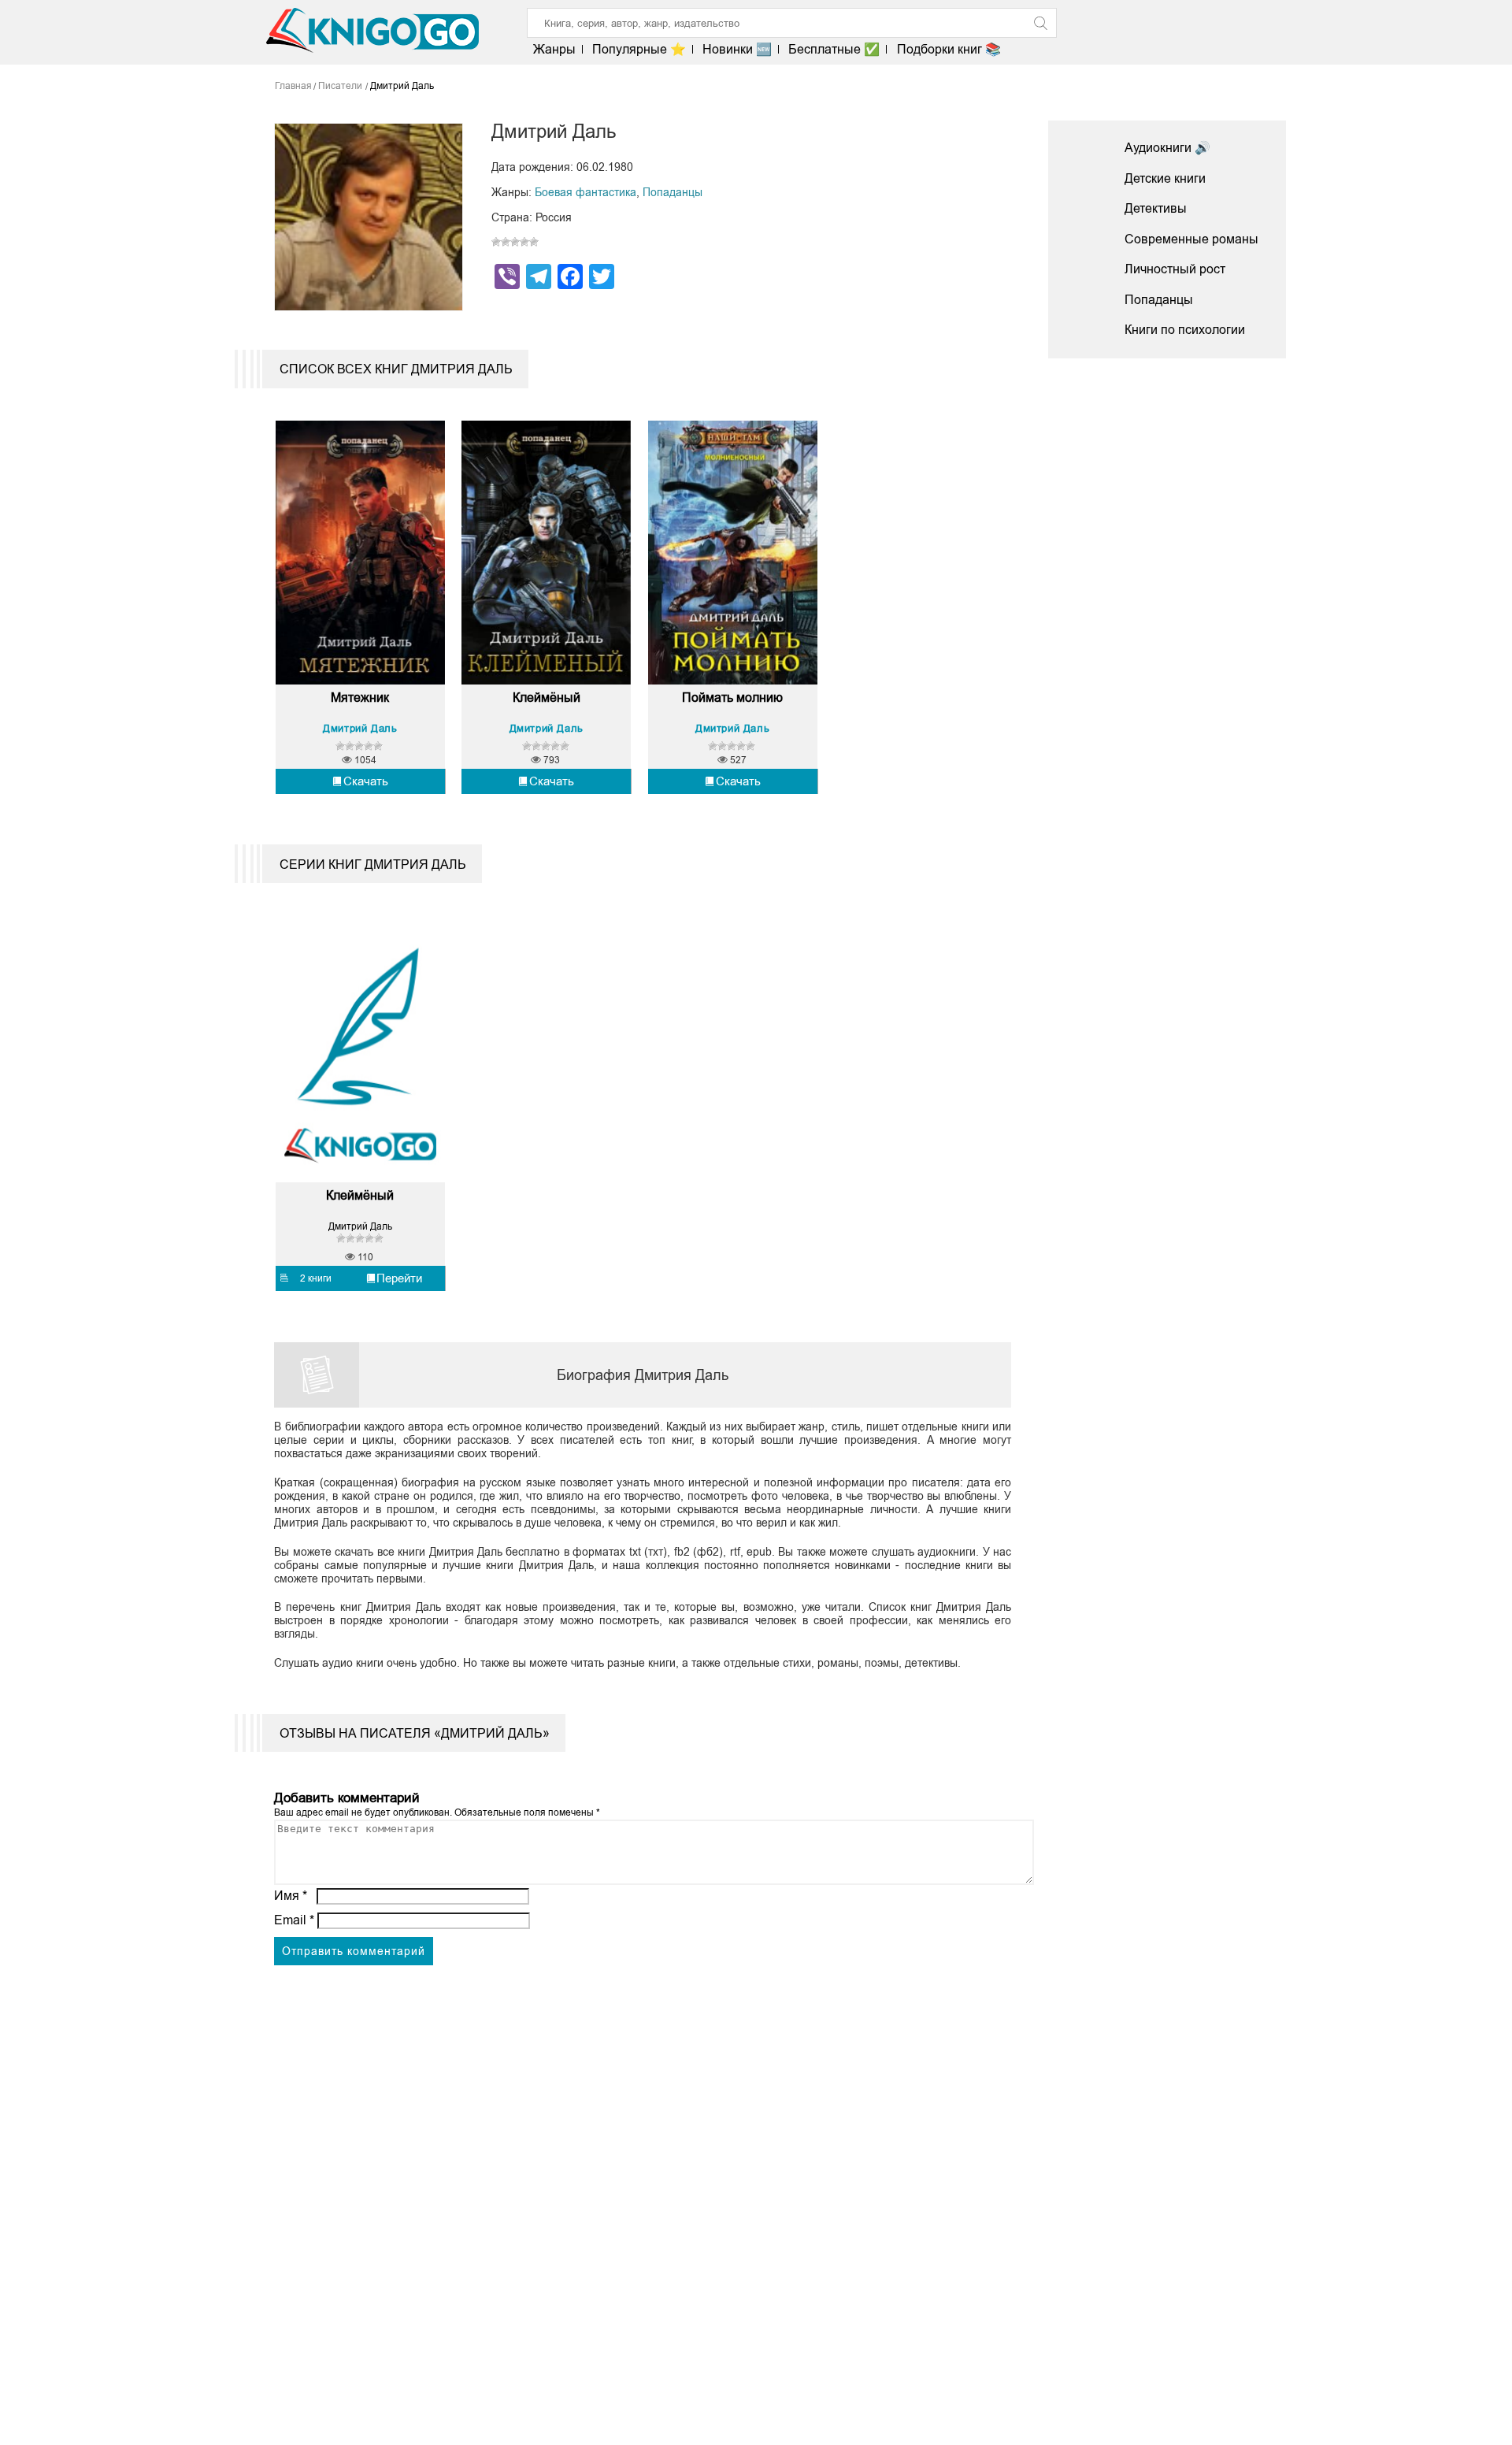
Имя (291, 1896)
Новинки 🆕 (737, 49)
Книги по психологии (1185, 330)
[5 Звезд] (534, 242)
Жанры (554, 49)
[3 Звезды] (515, 242)
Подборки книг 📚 (949, 49)
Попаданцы (673, 192)
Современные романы (1191, 239)
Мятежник (360, 698)
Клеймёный (547, 698)
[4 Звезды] (524, 242)
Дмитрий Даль (360, 728)
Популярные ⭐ (639, 49)
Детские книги (1165, 178)
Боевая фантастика (586, 192)
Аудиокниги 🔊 (1167, 148)
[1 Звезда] (496, 242)
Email (294, 1920)
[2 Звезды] (506, 242)
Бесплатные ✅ (834, 49)
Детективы (1156, 208)
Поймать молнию (732, 698)
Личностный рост (1175, 269)
